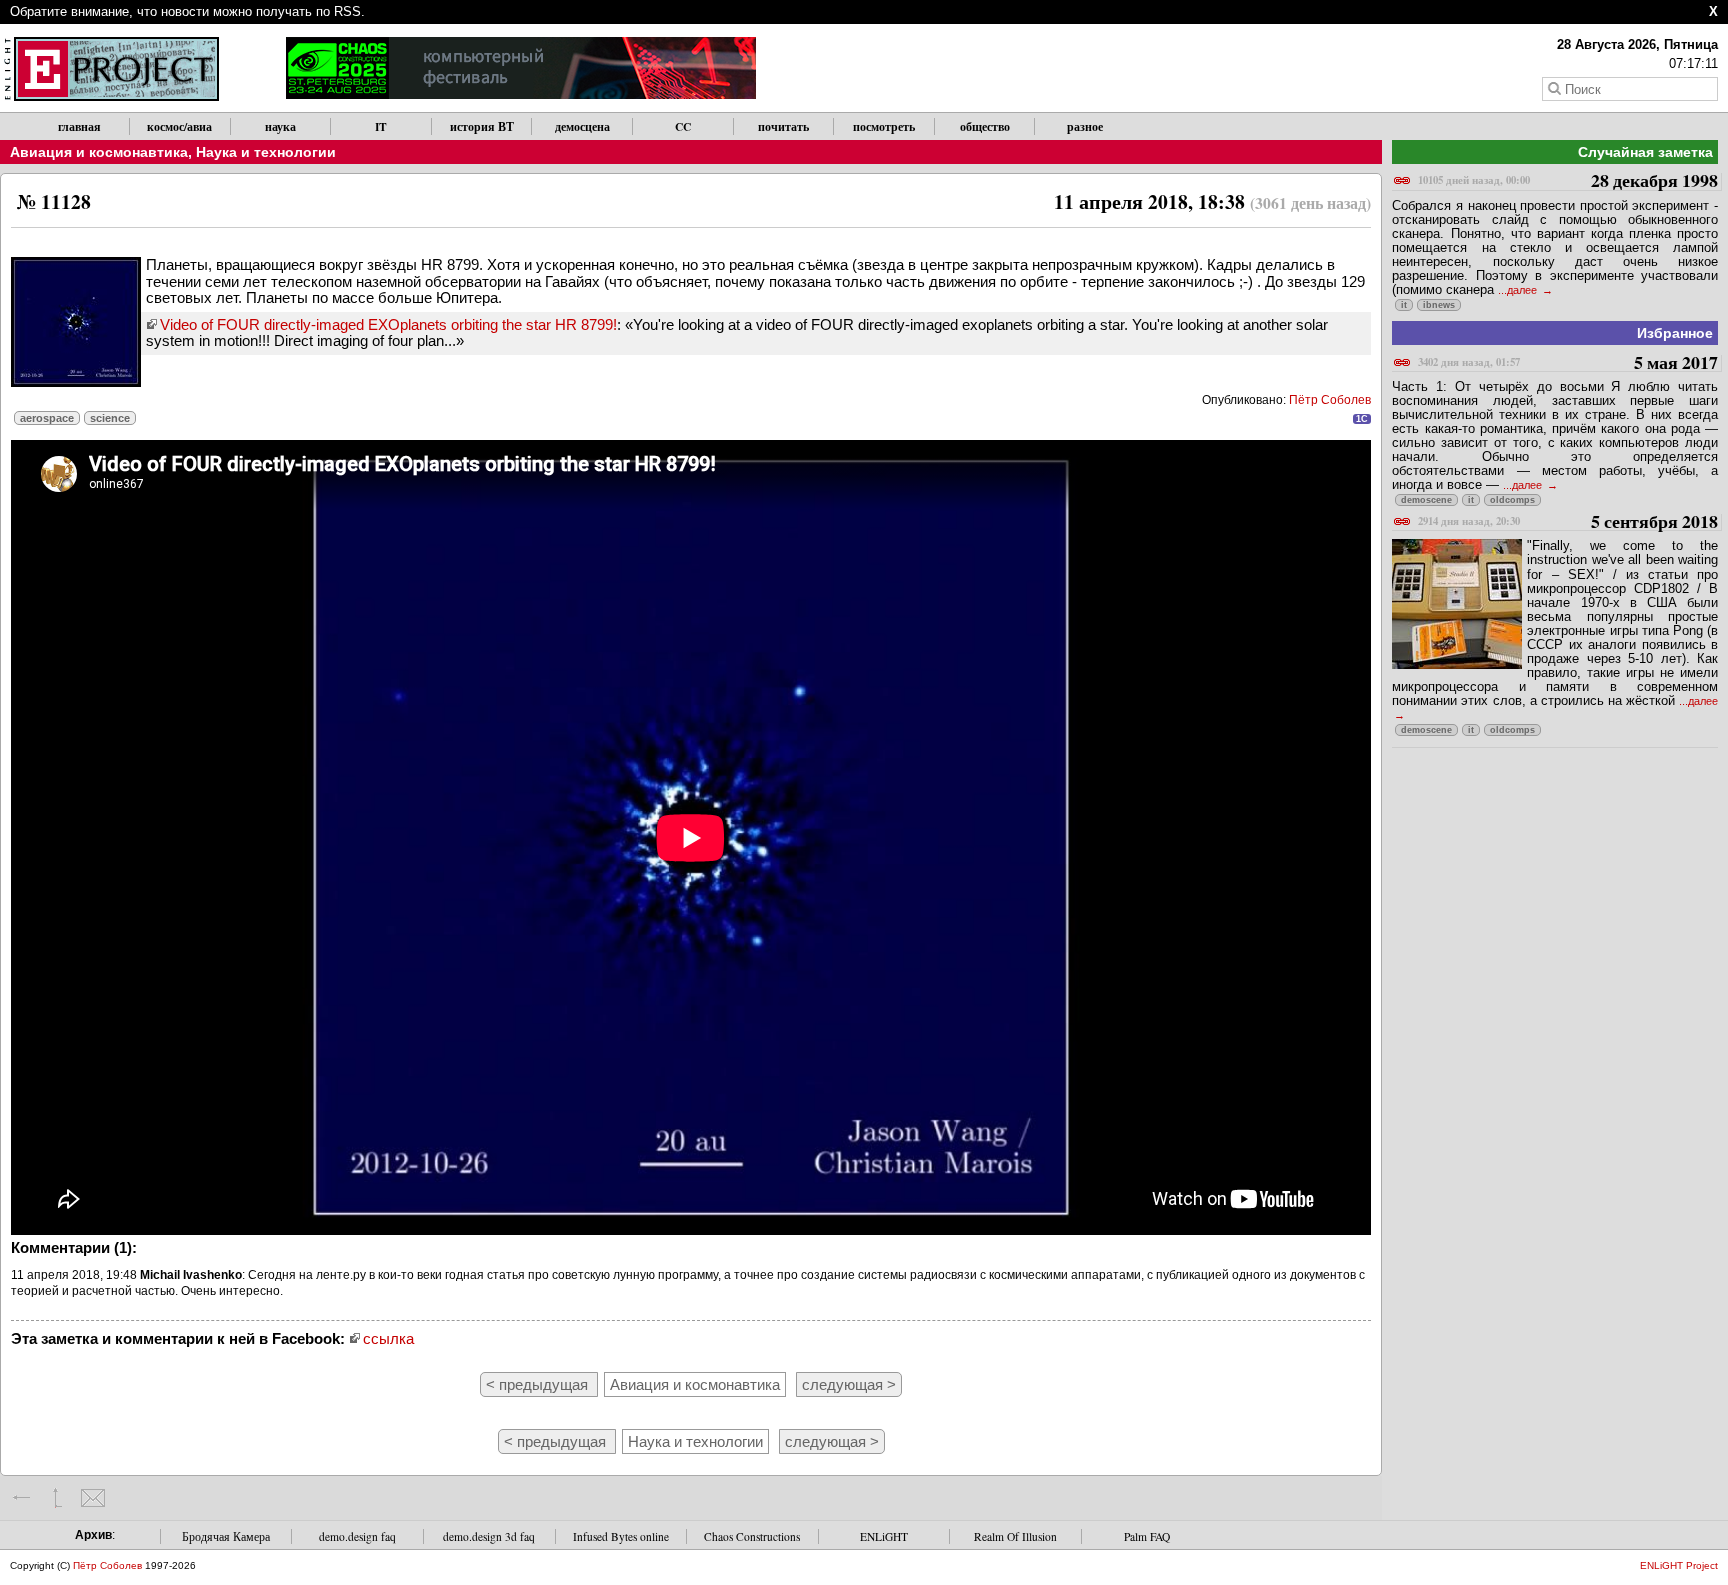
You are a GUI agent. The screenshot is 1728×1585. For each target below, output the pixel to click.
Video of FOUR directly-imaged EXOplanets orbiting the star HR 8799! (388, 324)
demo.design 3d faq (489, 1536)
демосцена (582, 126)
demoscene (1426, 500)
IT (381, 126)
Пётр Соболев (1330, 400)
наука (280, 126)
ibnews (1439, 305)
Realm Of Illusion (1015, 1536)
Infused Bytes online (621, 1536)
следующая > (849, 1384)
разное (1085, 126)
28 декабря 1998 (1568, 181)
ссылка (388, 1338)
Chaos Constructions (752, 1536)
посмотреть (884, 126)
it (1404, 305)
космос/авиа (179, 126)
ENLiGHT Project (1679, 1565)
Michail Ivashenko (191, 1275)
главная (79, 126)
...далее (1519, 290)
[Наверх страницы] (57, 1498)
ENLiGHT (884, 1536)
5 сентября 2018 (1568, 522)
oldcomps (1512, 500)
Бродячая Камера (226, 1536)
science (110, 418)
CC (683, 126)
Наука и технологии (266, 152)
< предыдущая (539, 1384)
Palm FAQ (1147, 1536)
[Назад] (22, 1498)
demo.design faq (357, 1536)
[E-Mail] (92, 1498)
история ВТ (482, 126)
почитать (783, 126)
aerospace (47, 418)
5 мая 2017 (1568, 363)
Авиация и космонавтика (99, 152)
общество (985, 126)
